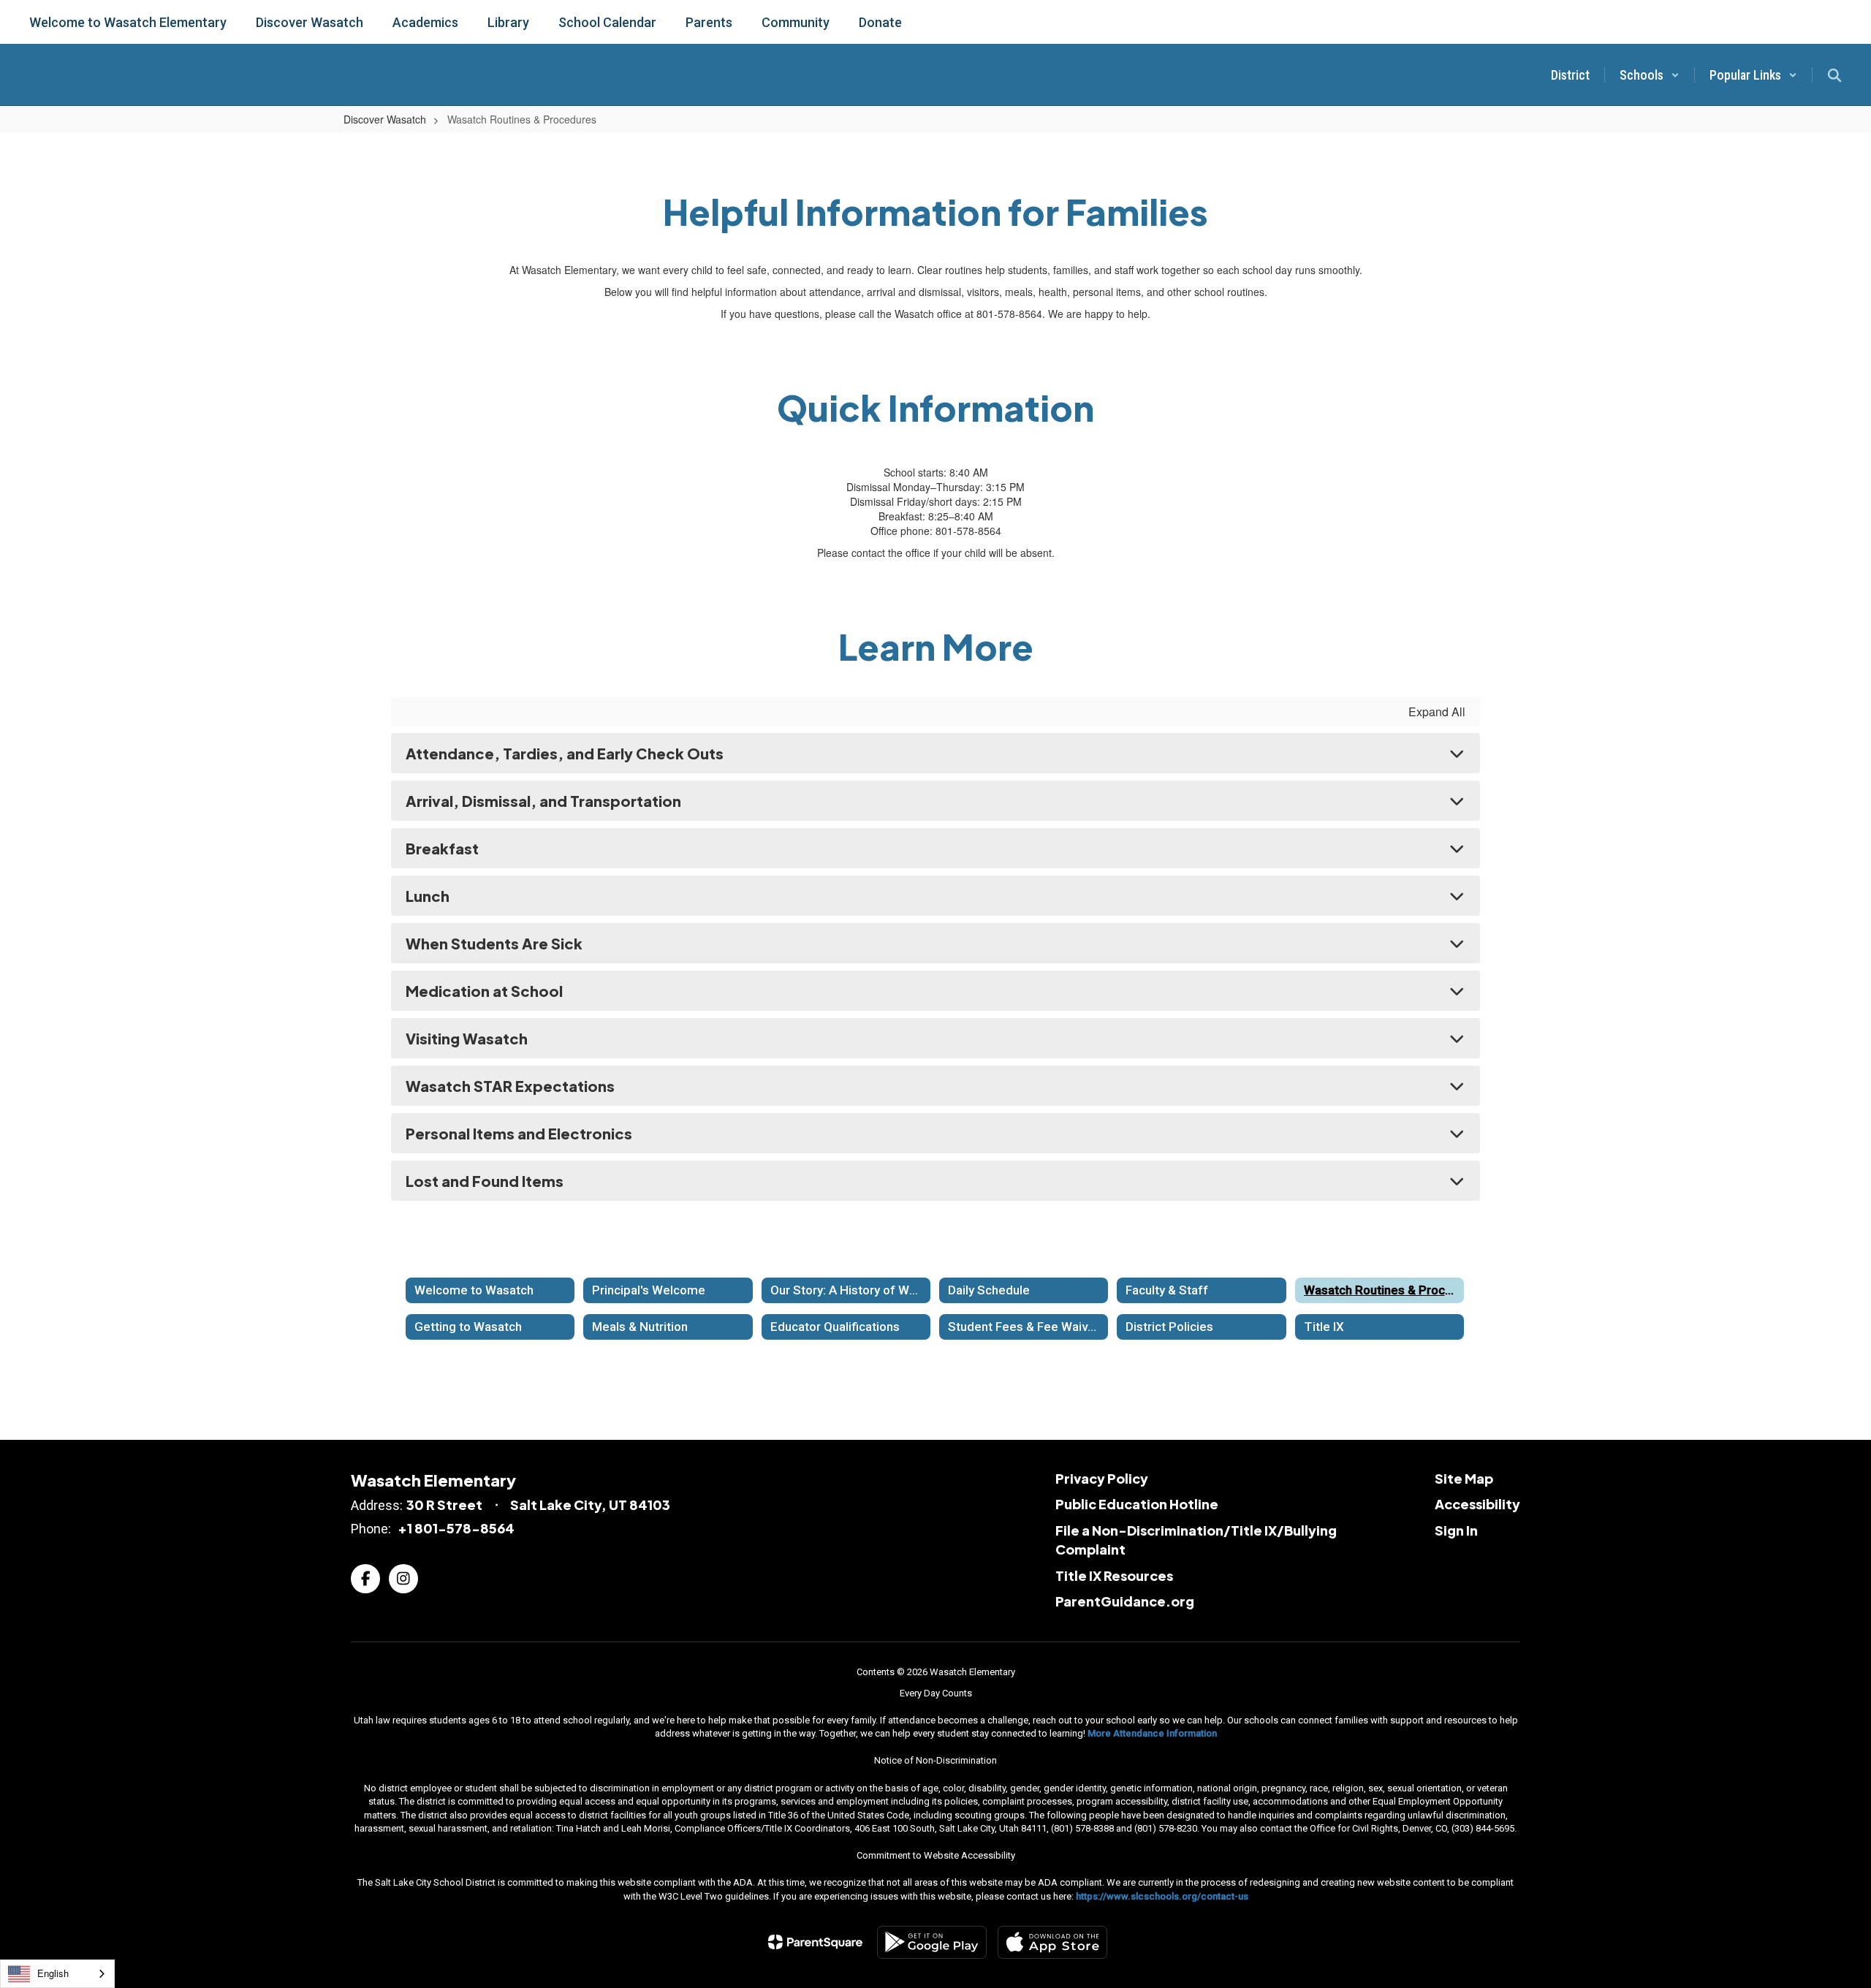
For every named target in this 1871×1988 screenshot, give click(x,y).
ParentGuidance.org (1125, 1601)
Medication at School (484, 991)
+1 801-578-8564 (456, 1528)
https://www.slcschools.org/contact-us (1162, 1896)
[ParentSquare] (815, 1942)
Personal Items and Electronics (519, 1133)
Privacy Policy (1102, 1478)
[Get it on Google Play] (932, 1942)
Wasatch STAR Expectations (510, 1086)
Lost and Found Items (485, 1181)
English (53, 1973)
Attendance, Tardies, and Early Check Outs (565, 753)
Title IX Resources (1114, 1575)
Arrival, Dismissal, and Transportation (543, 801)
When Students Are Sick (494, 943)
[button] (1650, 75)
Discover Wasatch (385, 119)
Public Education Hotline (1137, 1504)
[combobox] (57, 1974)
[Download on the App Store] (1052, 1942)
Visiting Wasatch (467, 1038)
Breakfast (442, 848)
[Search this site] (1834, 75)
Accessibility (1477, 1504)
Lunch (428, 896)
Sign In (1456, 1530)
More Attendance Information (1152, 1733)
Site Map (1464, 1478)
